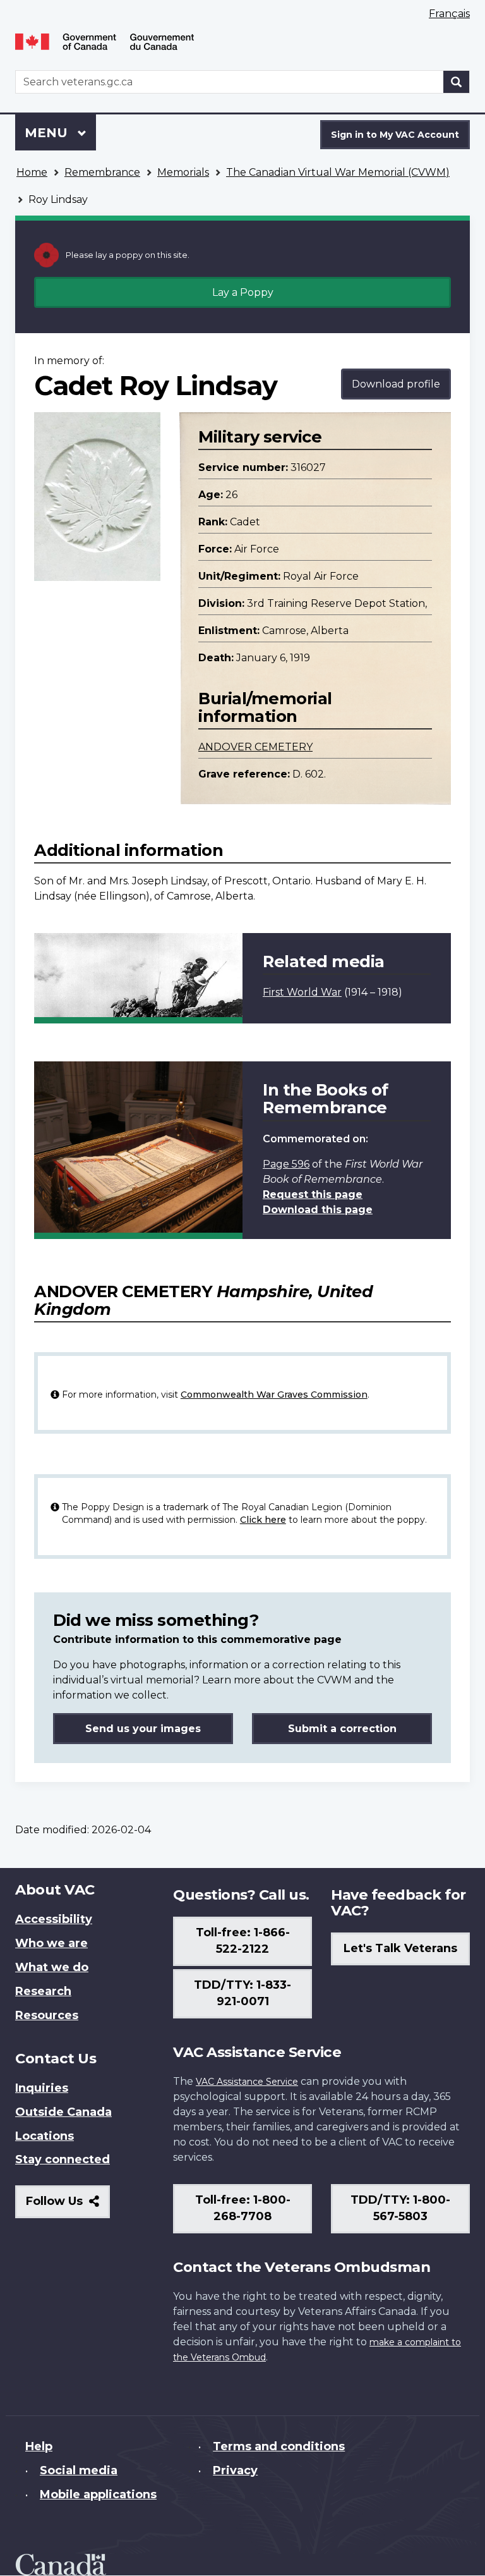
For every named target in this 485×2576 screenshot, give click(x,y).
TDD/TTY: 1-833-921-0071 (242, 1993)
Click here (263, 1520)
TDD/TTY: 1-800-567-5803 (400, 2208)
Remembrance (102, 172)
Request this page (313, 1194)
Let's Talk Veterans (400, 1948)
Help (39, 2446)
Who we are (51, 1943)
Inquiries (42, 2088)
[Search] (457, 82)
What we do (52, 1967)
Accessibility (54, 1919)
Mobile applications (98, 2494)
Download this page (318, 1210)
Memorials (183, 172)
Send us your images (143, 1729)
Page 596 (286, 1164)
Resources (47, 2015)
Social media (79, 2470)
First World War (302, 992)
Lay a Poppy (243, 292)
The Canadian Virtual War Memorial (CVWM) (338, 172)
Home (32, 172)
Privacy (235, 2470)
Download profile (396, 384)
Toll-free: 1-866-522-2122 (243, 1941)
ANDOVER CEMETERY (255, 747)
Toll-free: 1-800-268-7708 (243, 2208)
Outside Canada (63, 2112)
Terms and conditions (279, 2446)
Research (43, 1991)
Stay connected (63, 2159)
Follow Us (68, 2206)
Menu (48, 133)
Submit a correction (342, 1729)
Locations (45, 2136)
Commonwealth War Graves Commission (274, 1395)
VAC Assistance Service (247, 2082)
